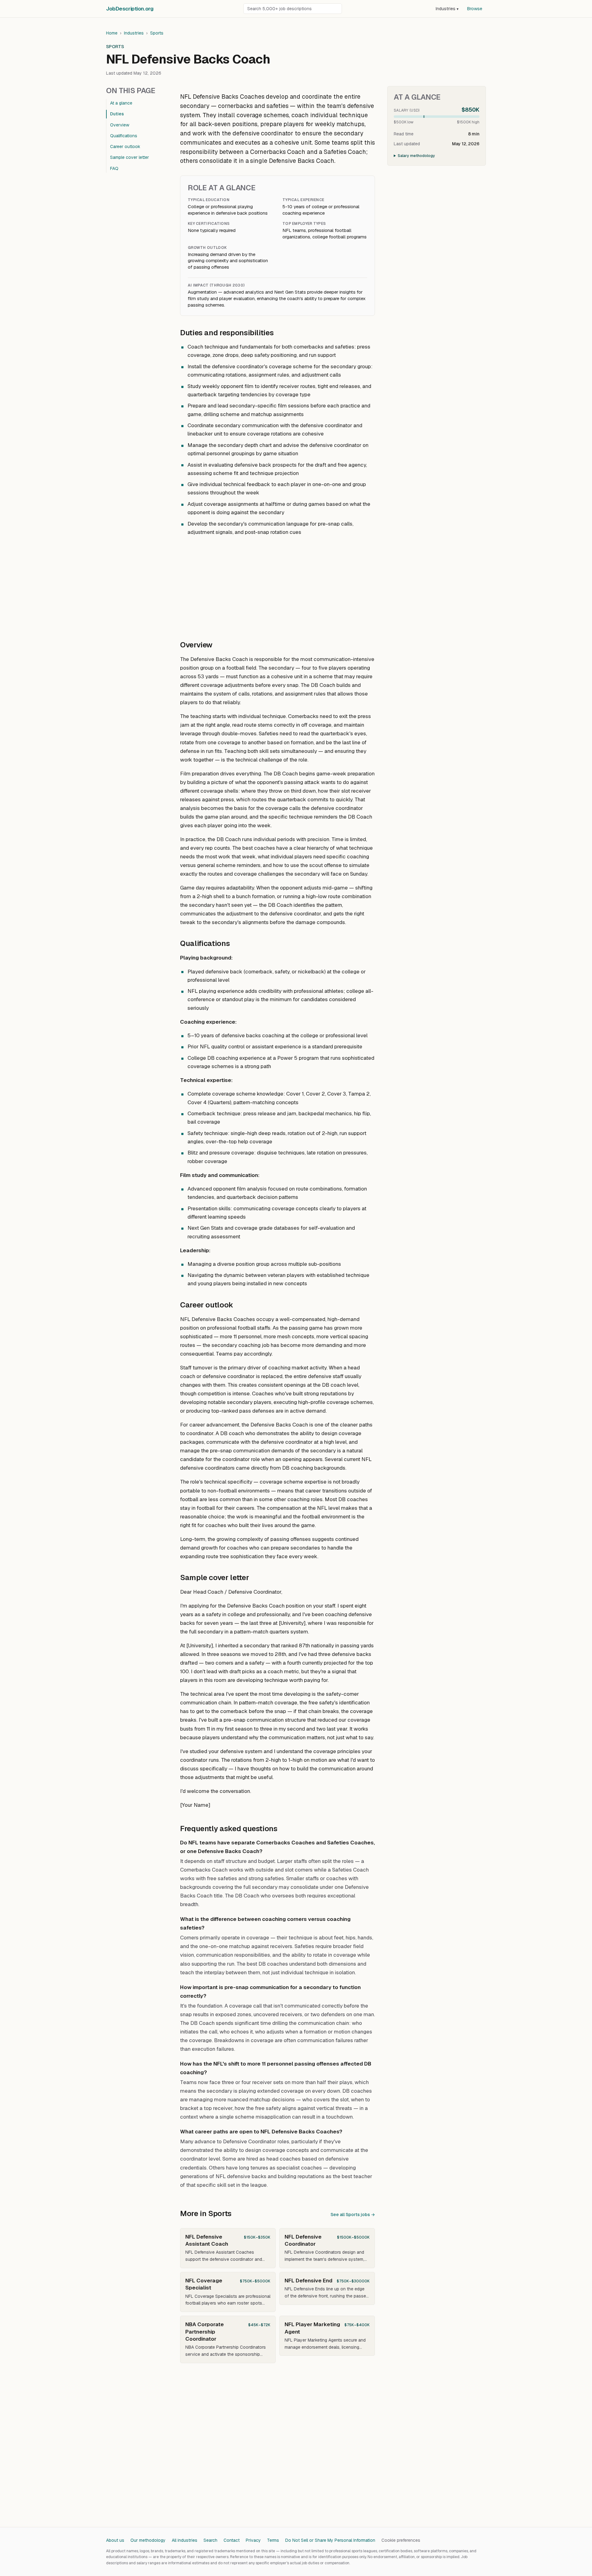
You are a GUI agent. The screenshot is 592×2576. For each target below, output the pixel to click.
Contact (232, 2540)
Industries (447, 9)
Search (210, 2540)
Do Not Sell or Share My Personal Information (330, 2540)
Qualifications (124, 136)
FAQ (114, 168)
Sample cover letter (129, 157)
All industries (185, 2540)
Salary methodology (416, 156)
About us (115, 2540)
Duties (117, 114)
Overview (120, 125)
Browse (475, 9)
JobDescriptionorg (130, 9)
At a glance (121, 103)
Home (112, 33)
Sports (157, 33)
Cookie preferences (401, 2540)
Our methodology (148, 2540)
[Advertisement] (277, 585)
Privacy (253, 2540)
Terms (273, 2540)
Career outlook (125, 147)
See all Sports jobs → (353, 2215)
